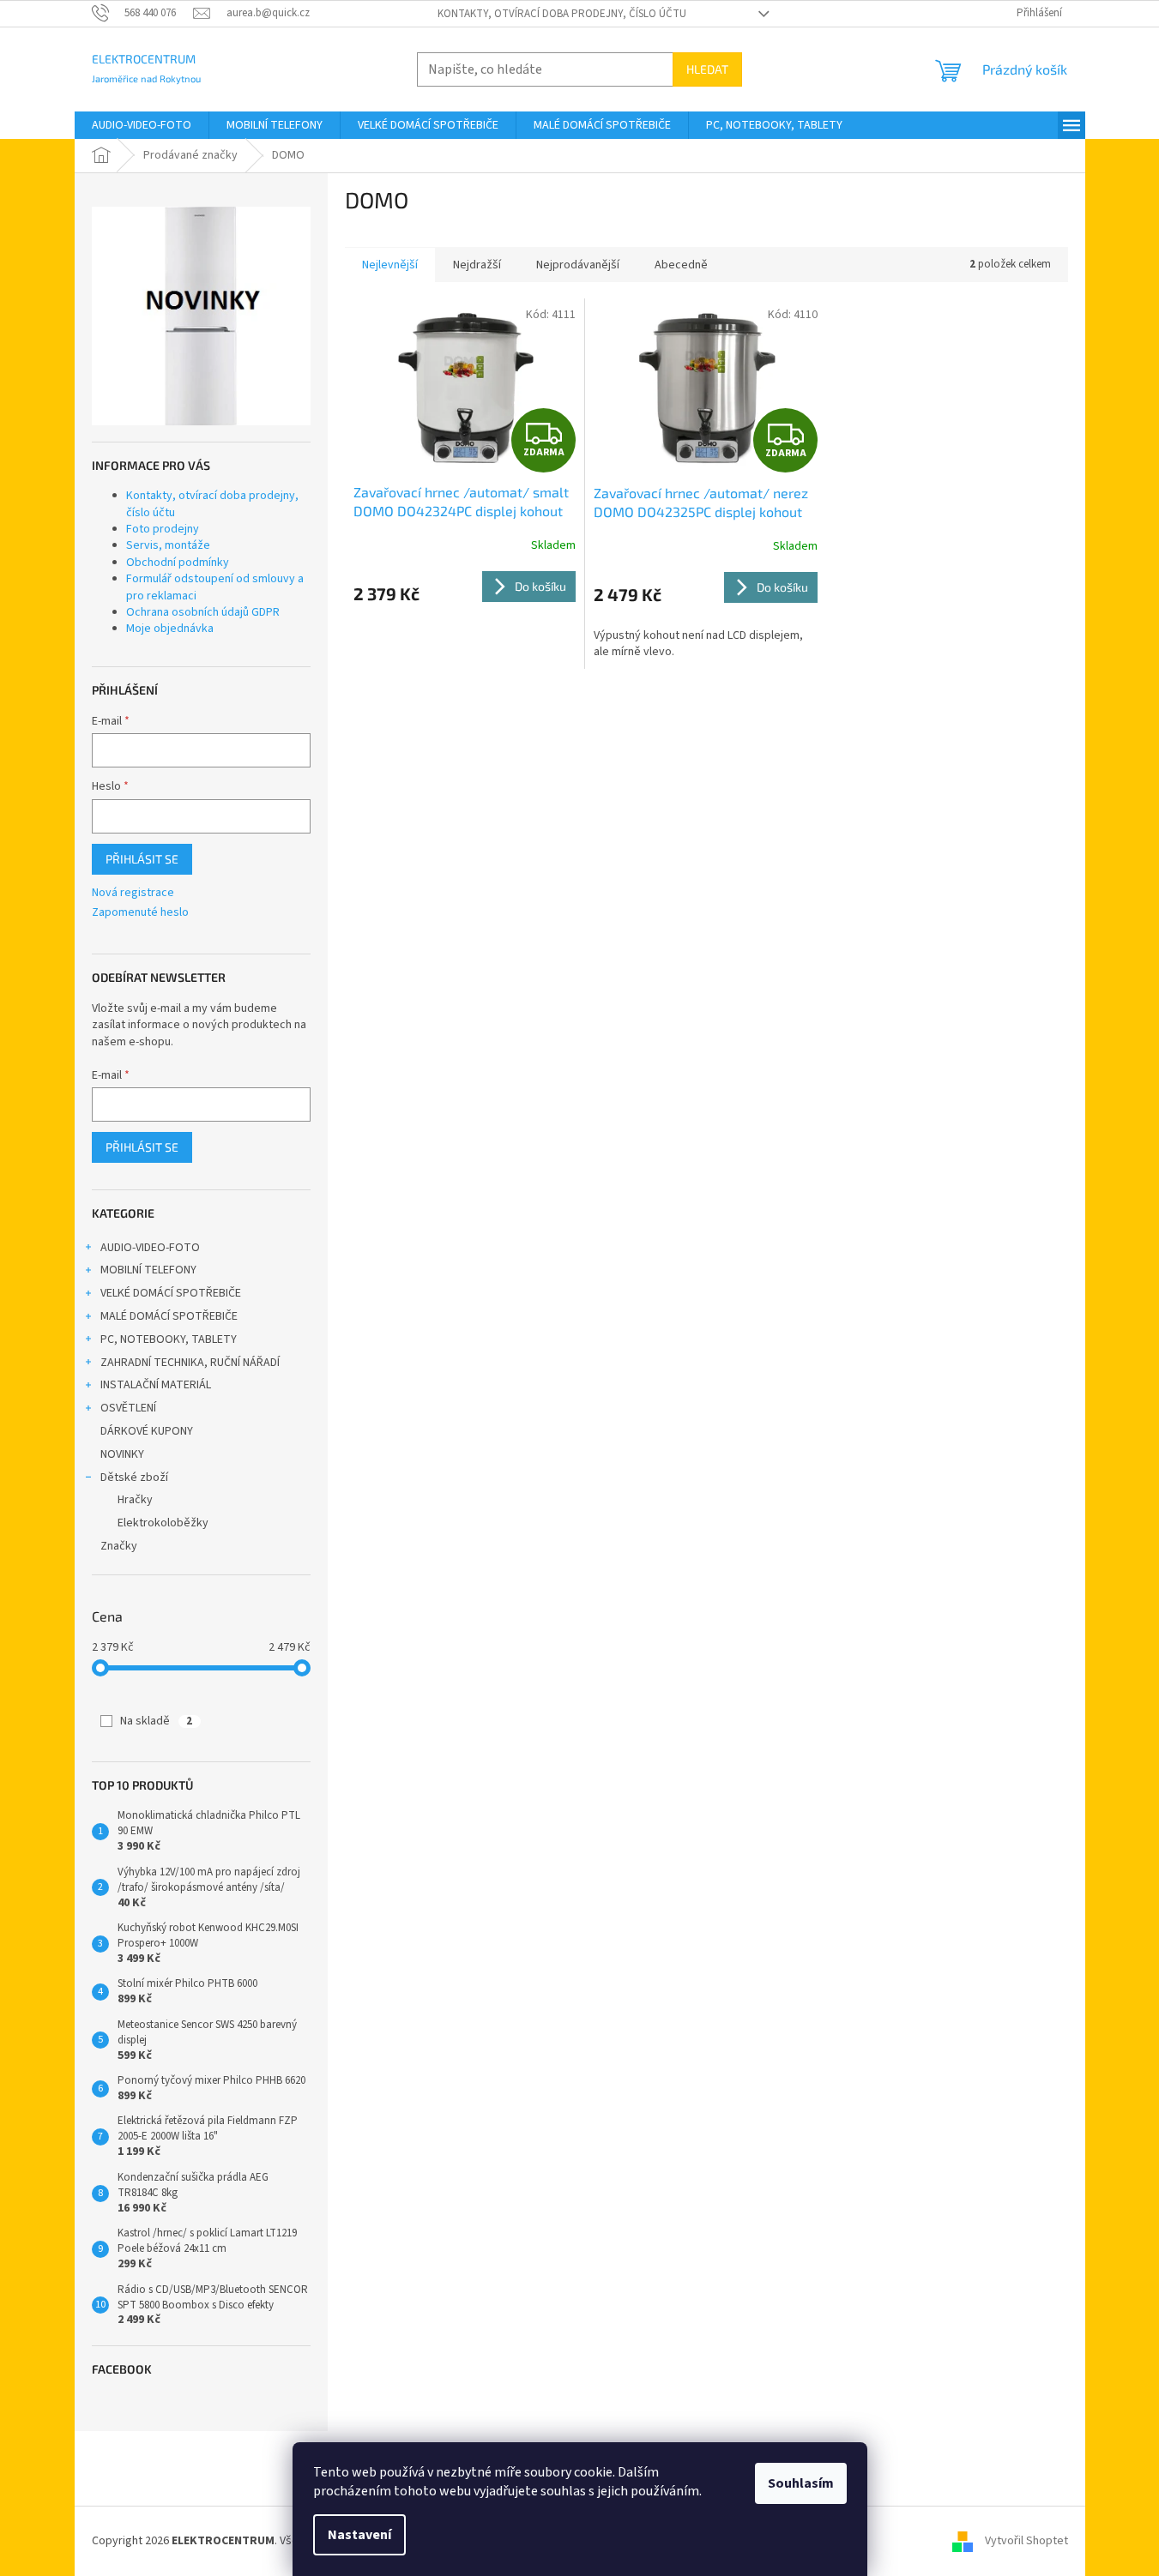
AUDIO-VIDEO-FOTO (150, 1248)
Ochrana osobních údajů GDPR (203, 612)
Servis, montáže (168, 545)
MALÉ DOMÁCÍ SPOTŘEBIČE (169, 1316)
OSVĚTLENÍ (128, 1408)
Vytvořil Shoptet (1026, 2541)
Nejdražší (477, 265)
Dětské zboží (134, 1478)
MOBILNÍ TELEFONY (148, 1270)
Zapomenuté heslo (140, 913)
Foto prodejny (163, 529)
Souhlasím (801, 2483)
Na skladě (156, 1721)
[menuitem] (142, 125)
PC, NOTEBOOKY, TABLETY (169, 1339)
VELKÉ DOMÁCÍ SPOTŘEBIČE (171, 1293)
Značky (119, 1546)
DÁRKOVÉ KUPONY (147, 1431)
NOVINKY (122, 1454)
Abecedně (681, 265)
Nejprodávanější (578, 265)
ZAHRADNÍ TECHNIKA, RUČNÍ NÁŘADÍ (190, 1363)
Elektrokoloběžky (163, 1523)
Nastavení (359, 2535)
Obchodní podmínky (178, 563)
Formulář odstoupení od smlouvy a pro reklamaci (215, 587)
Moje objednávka (170, 629)
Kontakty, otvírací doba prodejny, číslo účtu (562, 14)
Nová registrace (133, 893)
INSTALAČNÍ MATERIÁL (156, 1385)
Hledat (707, 69)
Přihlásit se (142, 859)
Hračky (135, 1500)
